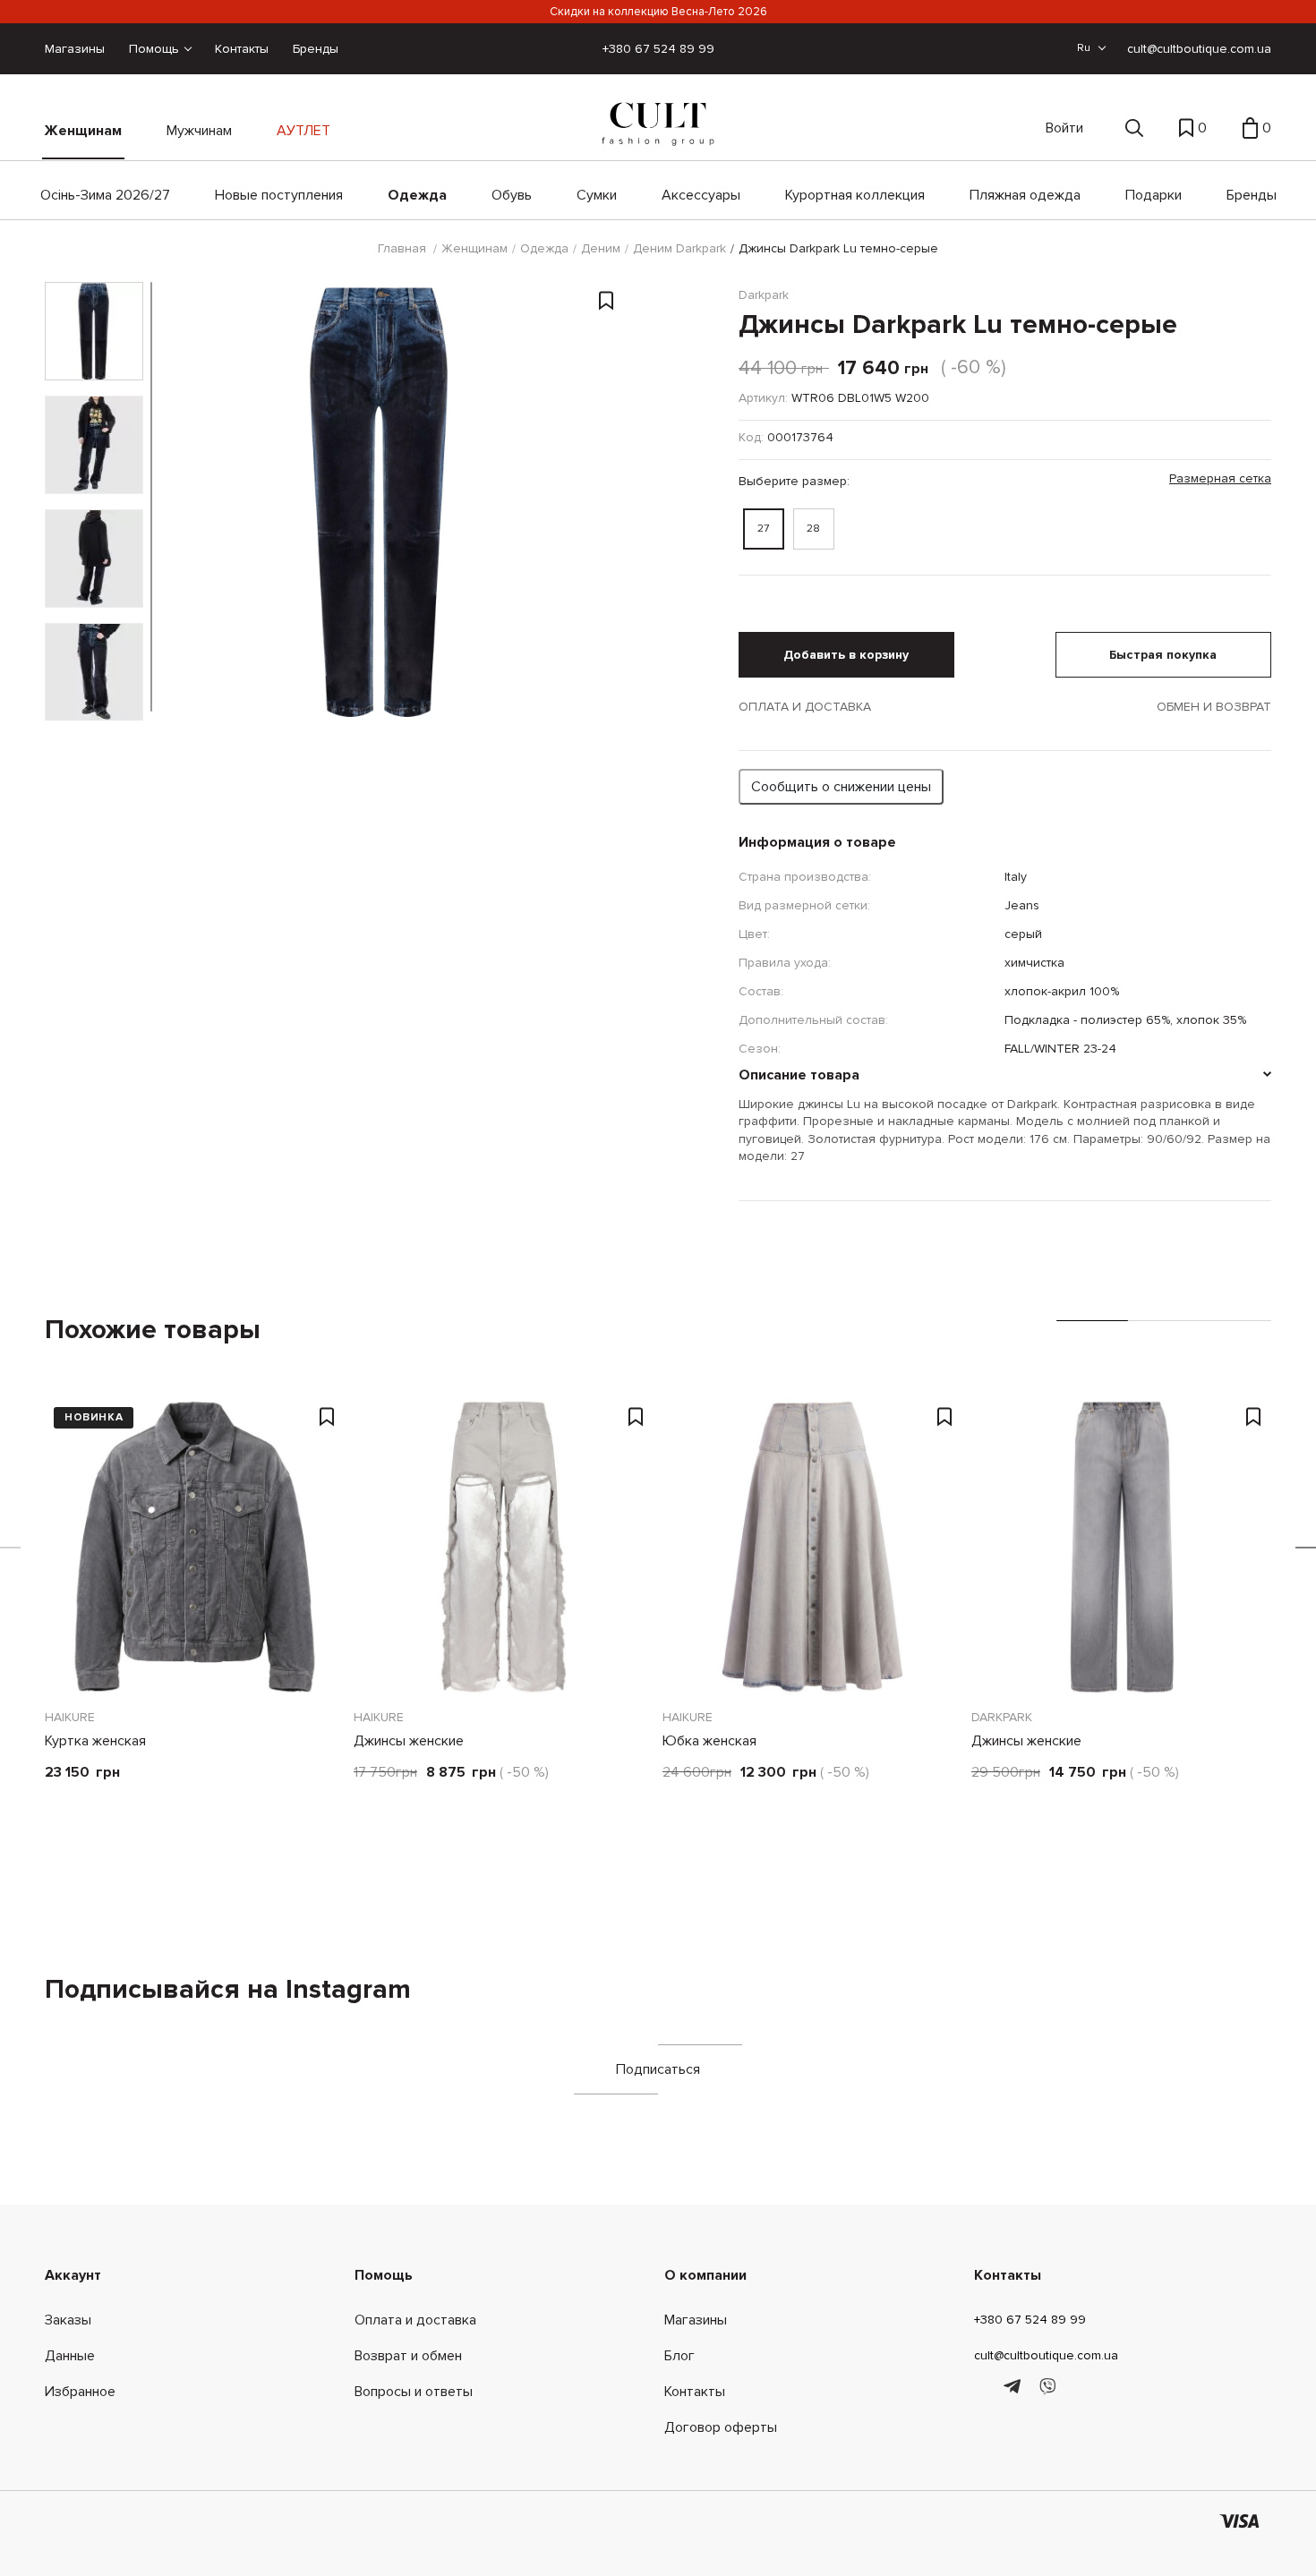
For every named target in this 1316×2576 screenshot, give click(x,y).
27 (763, 529)
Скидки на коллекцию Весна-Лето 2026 (658, 12)
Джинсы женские (409, 1741)
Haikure (70, 1717)
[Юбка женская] (812, 1547)
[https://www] (983, 2387)
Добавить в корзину (846, 655)
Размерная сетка (1220, 478)
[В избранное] (606, 303)
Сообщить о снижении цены (841, 787)
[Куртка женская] (195, 1547)
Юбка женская (709, 1741)
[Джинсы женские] (504, 1547)
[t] (1015, 2387)
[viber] (1047, 2387)
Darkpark (1002, 1717)
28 (813, 529)
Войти (1064, 128)
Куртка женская (95, 1741)
